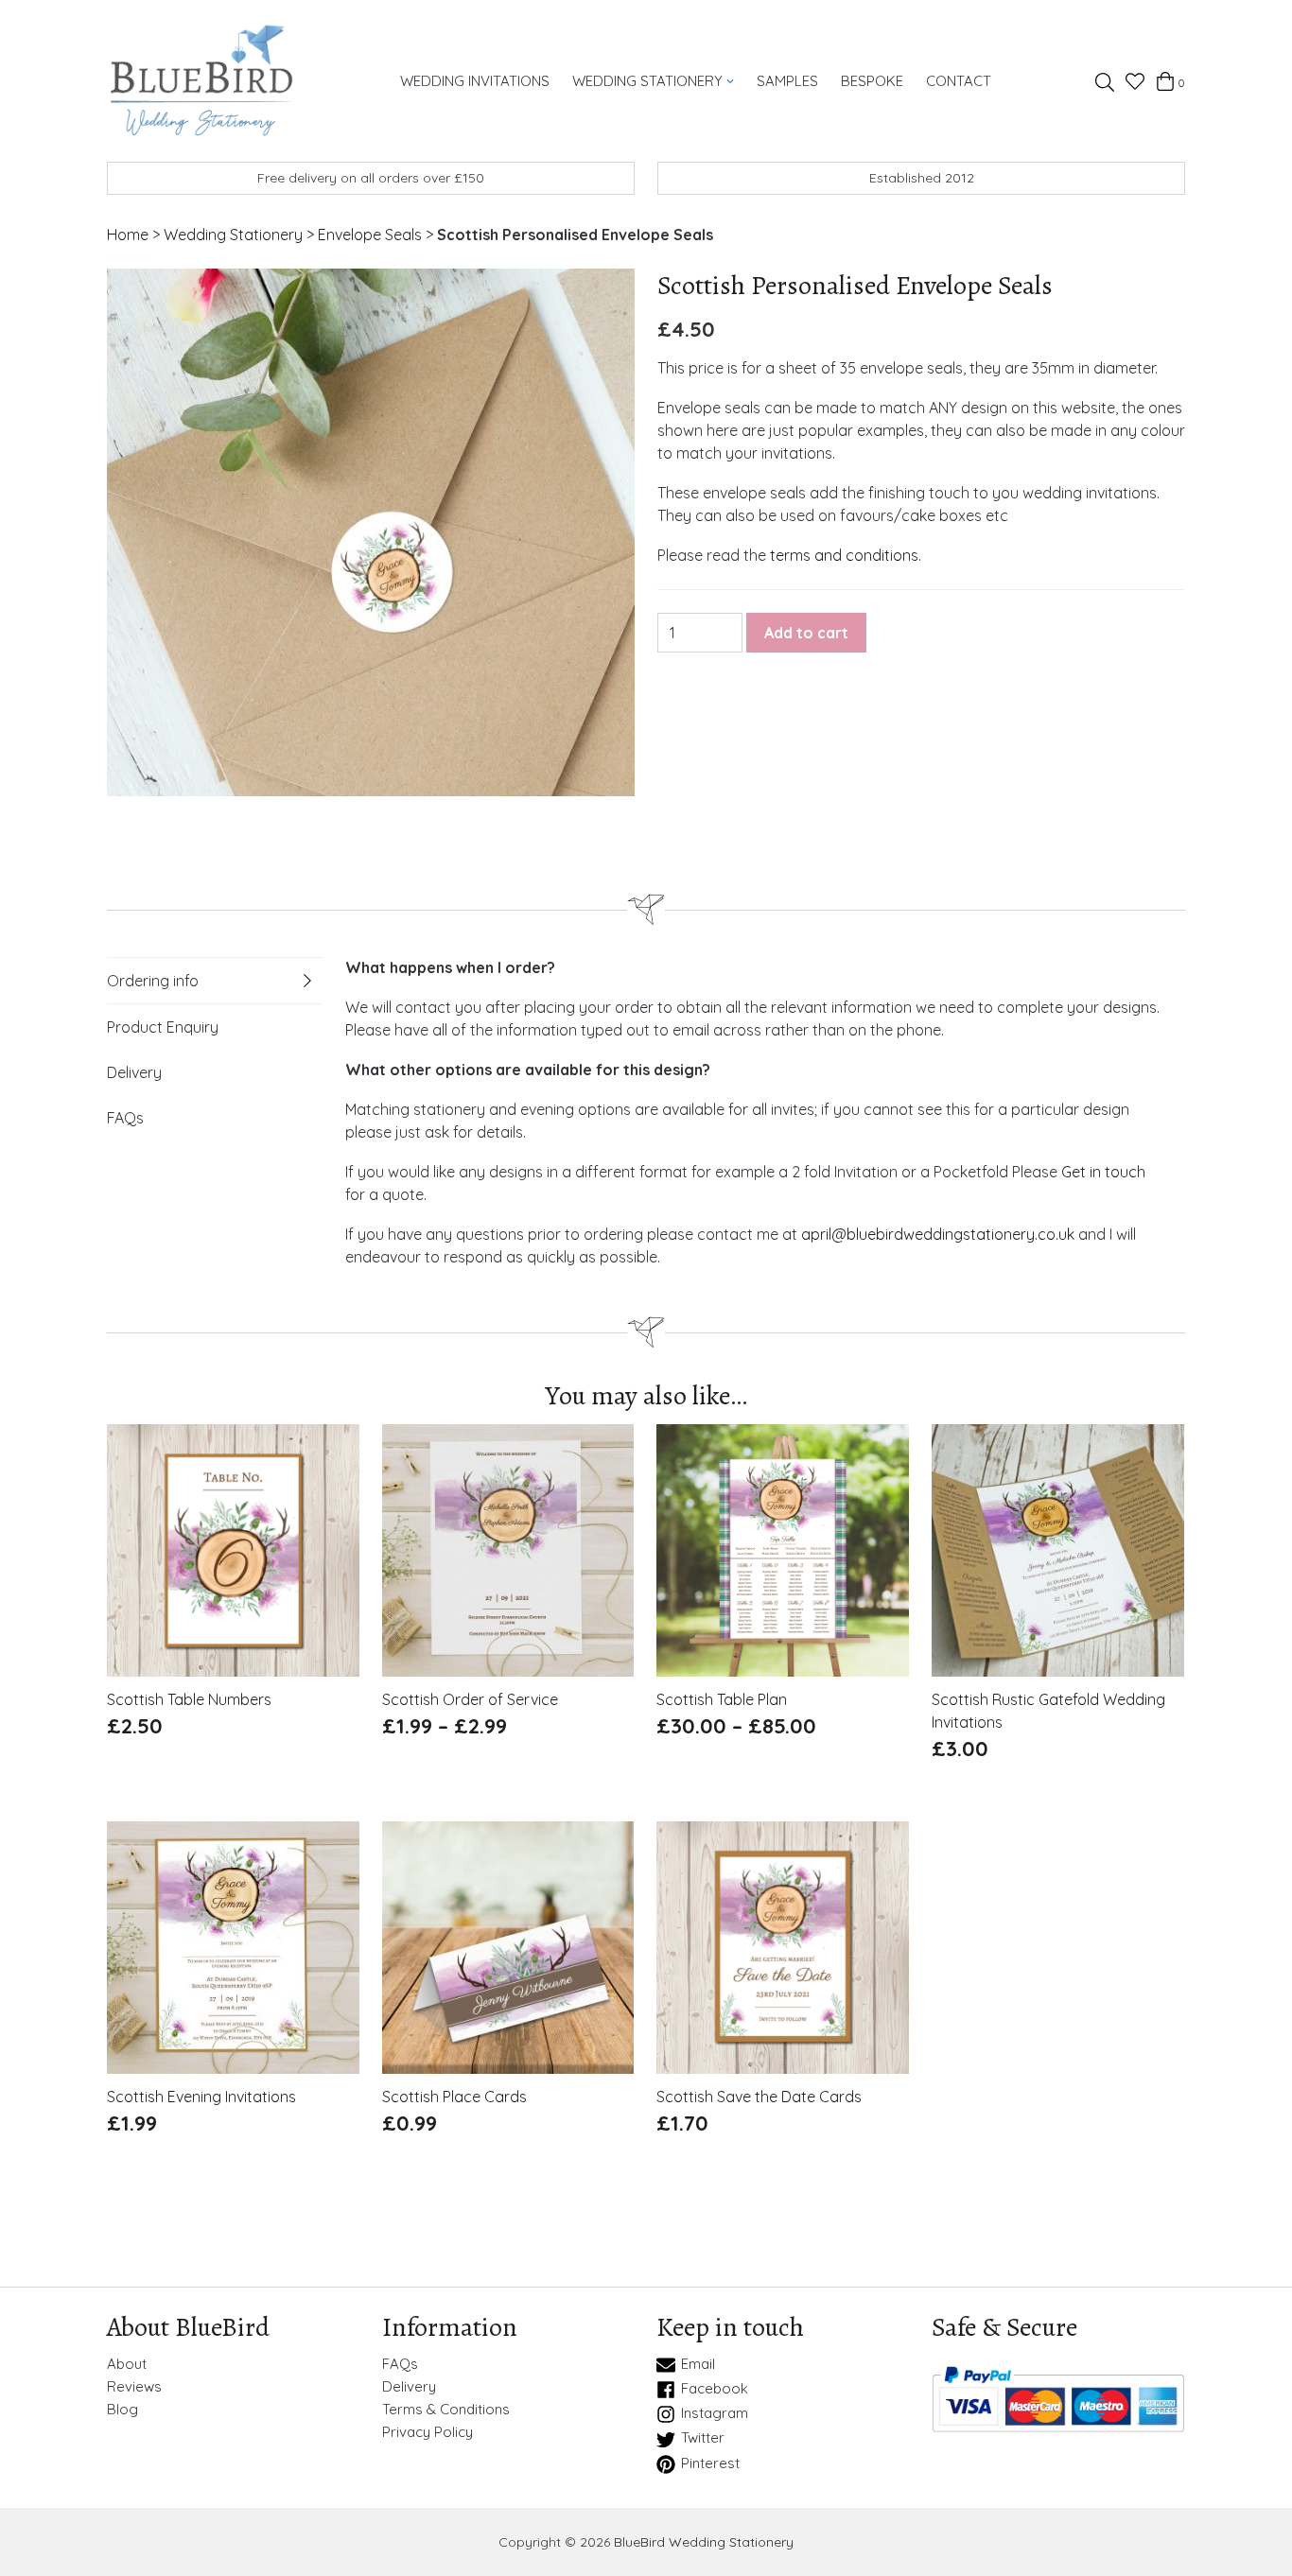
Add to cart (806, 633)
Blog (122, 2410)
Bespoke (872, 81)
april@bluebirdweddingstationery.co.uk (938, 1234)
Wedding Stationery (647, 81)
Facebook (715, 2389)
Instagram (715, 2413)
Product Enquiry (163, 1027)
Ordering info (153, 981)
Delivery (134, 1072)
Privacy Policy (428, 2432)
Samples (787, 81)
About (127, 2364)
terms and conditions (844, 555)
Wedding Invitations (475, 81)
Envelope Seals (370, 235)
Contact (959, 81)
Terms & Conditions (446, 2410)
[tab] (215, 981)
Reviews (134, 2387)
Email (698, 2364)
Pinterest (710, 2463)
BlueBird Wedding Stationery (704, 2542)
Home (128, 235)
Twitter (703, 2438)
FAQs (125, 1118)
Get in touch (1103, 1172)
